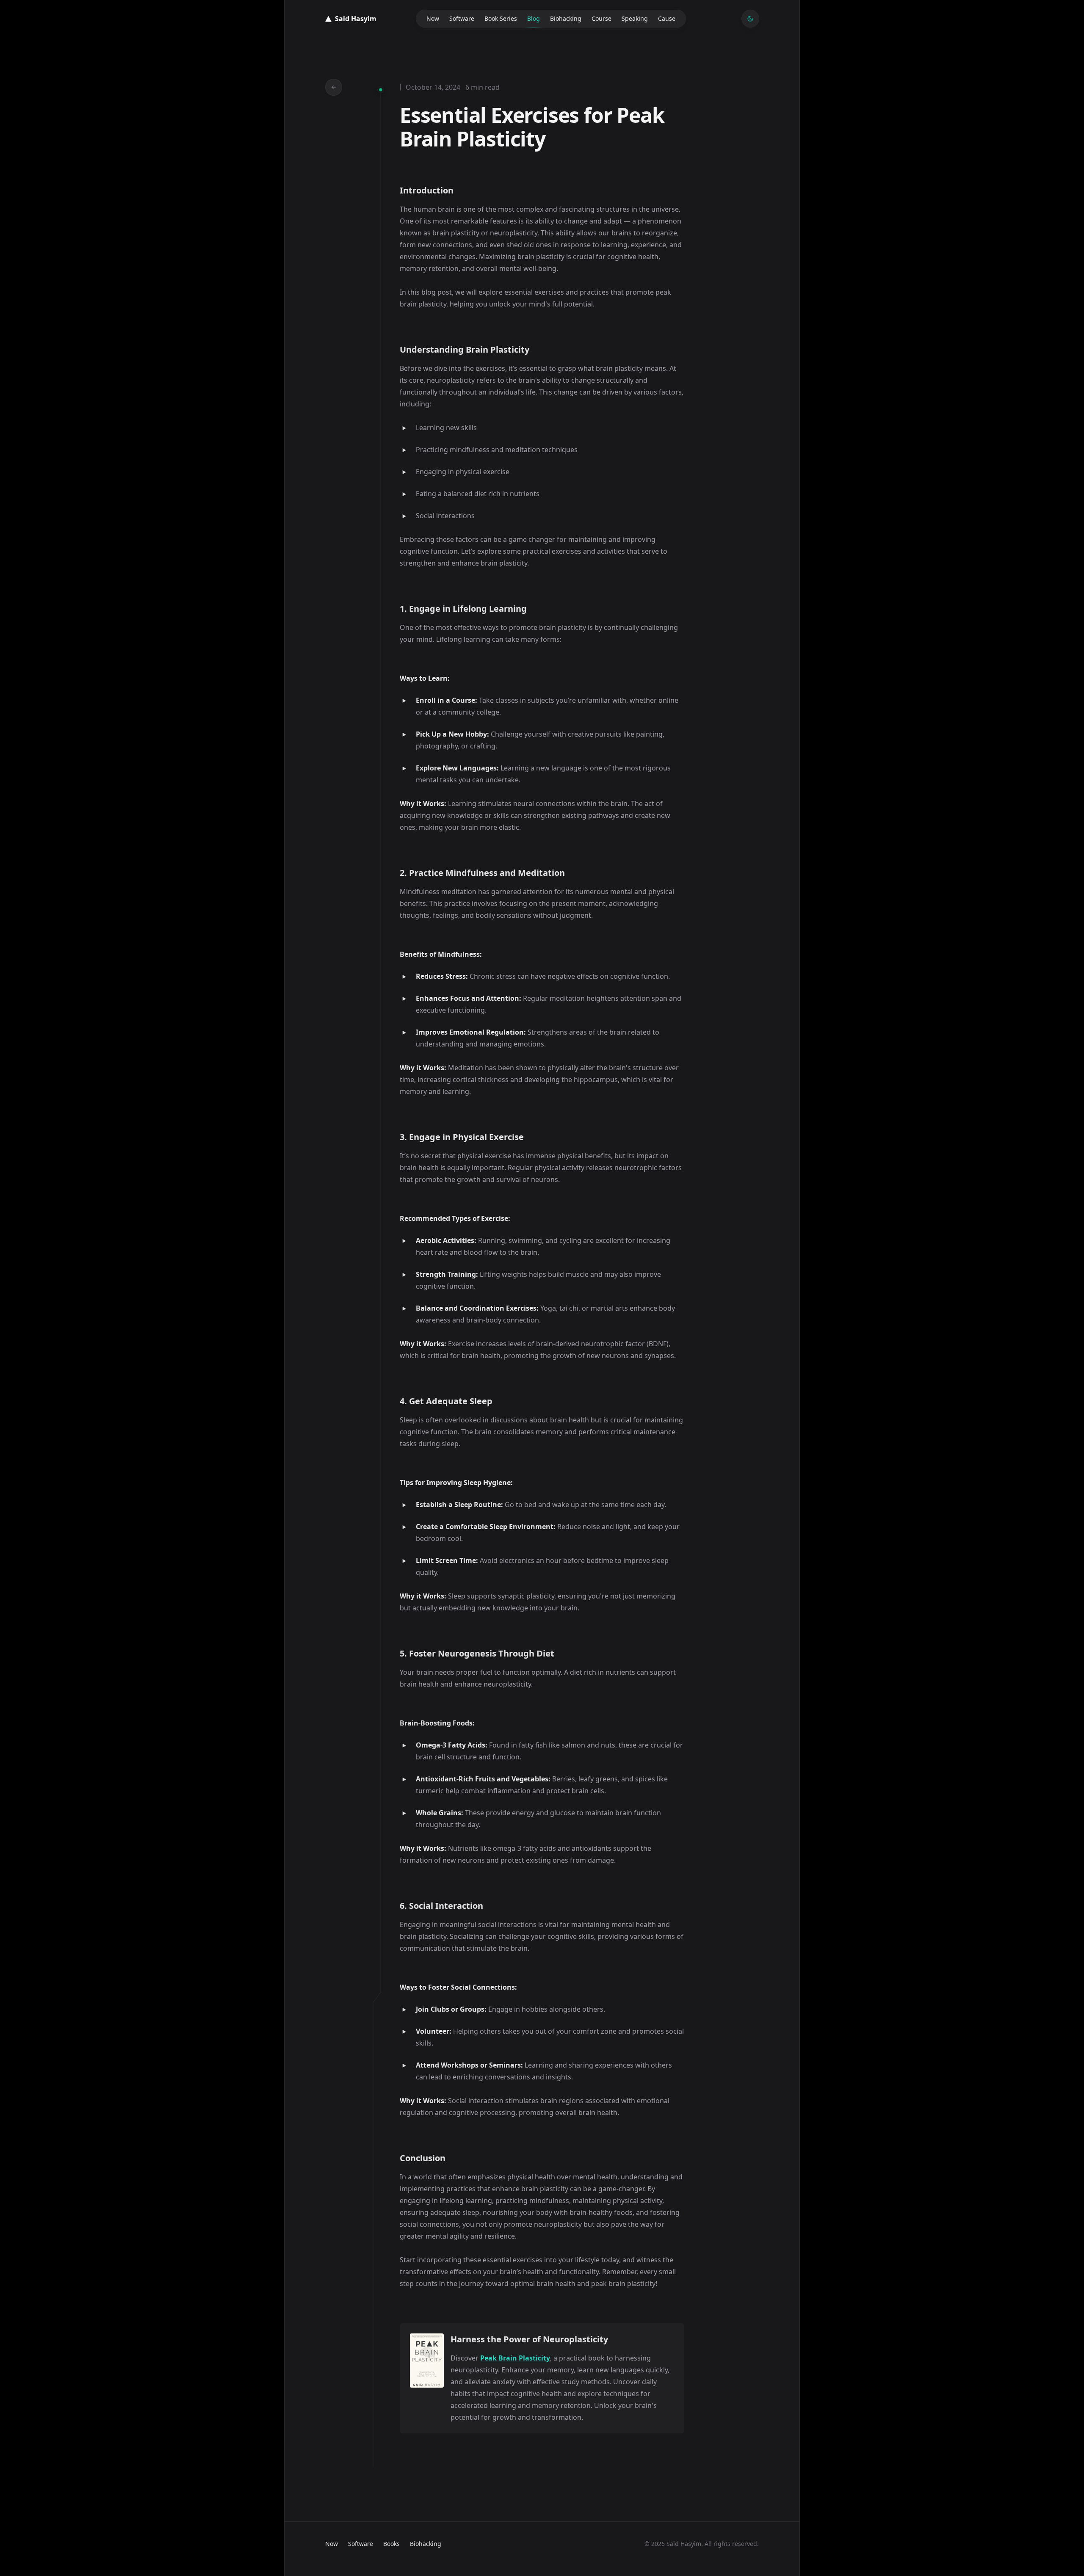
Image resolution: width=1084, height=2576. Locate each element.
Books (391, 2544)
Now (433, 18)
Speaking (635, 18)
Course (601, 18)
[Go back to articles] (334, 87)
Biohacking (566, 18)
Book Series (501, 18)
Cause (667, 18)
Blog (534, 18)
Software (462, 18)
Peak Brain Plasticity (515, 2358)
